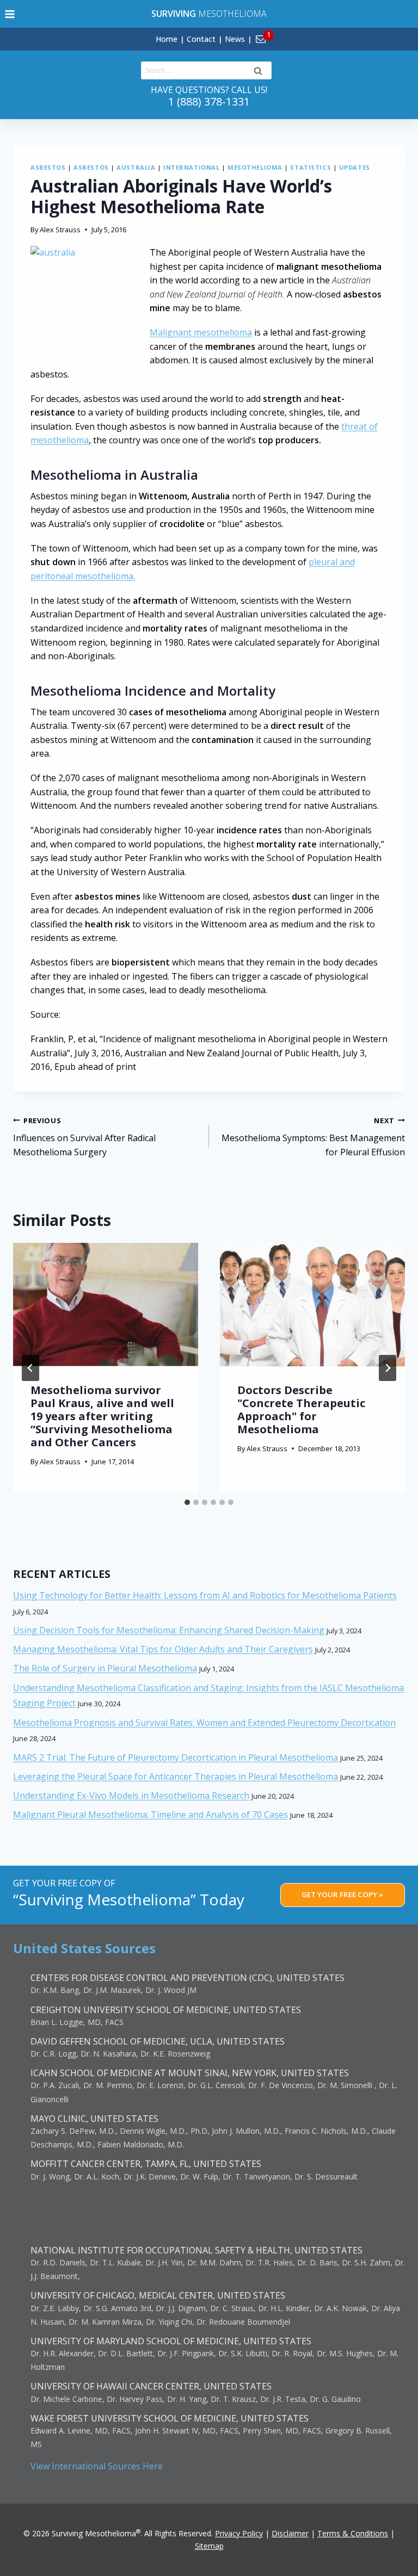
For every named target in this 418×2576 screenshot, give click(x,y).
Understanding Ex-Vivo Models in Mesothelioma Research (131, 1795)
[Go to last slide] (30, 1368)
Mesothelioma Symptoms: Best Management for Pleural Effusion (313, 1137)
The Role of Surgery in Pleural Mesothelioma (105, 1668)
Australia (136, 167)
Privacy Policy (239, 2533)
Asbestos (48, 167)
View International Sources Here (97, 2466)
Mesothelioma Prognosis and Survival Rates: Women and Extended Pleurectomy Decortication (204, 1723)
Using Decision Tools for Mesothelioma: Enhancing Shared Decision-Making (169, 1630)
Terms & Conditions (353, 2533)
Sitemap (209, 2546)
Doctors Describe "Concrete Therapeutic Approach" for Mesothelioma (301, 1410)
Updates (355, 167)
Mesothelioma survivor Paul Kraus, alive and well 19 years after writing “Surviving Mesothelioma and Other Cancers (102, 1416)
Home (167, 39)
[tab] (187, 1502)
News (235, 39)
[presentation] (106, 1305)
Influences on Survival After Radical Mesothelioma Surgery (84, 1137)
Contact (201, 39)
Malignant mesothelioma (201, 332)
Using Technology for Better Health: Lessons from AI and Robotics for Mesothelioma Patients (205, 1595)
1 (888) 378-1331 (209, 101)
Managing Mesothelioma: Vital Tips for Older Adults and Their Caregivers (163, 1649)
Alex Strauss (60, 230)
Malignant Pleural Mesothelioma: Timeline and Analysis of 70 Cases (150, 1815)
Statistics (311, 167)
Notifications (279, 33)
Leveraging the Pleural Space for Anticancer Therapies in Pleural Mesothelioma (176, 1776)
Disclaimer (290, 2533)
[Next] (388, 1368)
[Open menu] (10, 14)
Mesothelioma (209, 14)
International (191, 167)
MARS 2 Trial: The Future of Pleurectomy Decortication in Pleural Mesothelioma (176, 1757)
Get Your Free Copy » (342, 1894)
